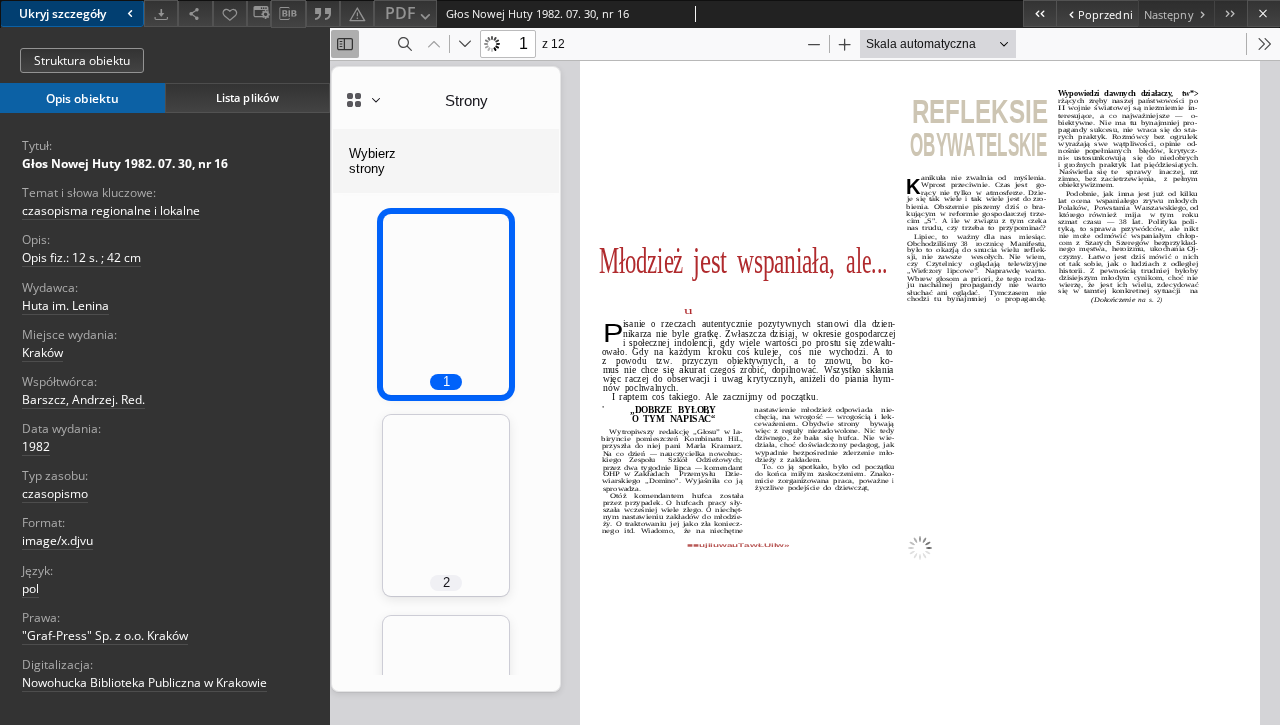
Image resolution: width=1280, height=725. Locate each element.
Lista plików (247, 97)
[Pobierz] (161, 13)
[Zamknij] (1263, 13)
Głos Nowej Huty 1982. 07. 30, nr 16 (125, 163)
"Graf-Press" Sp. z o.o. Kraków (105, 635)
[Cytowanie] (323, 13)
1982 (36, 446)
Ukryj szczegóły (62, 13)
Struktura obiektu (82, 60)
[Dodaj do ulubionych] (230, 13)
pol (30, 588)
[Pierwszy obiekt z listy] (1039, 13)
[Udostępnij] (195, 13)
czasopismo (55, 493)
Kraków (42, 352)
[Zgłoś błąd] (357, 13)
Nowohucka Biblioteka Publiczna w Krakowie (144, 682)
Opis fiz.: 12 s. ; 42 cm (81, 257)
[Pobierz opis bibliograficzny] (288, 14)
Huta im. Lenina (65, 305)
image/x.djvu (57, 540)
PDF (400, 13)
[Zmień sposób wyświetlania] (259, 13)
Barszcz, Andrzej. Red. (83, 399)
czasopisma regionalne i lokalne (111, 210)
